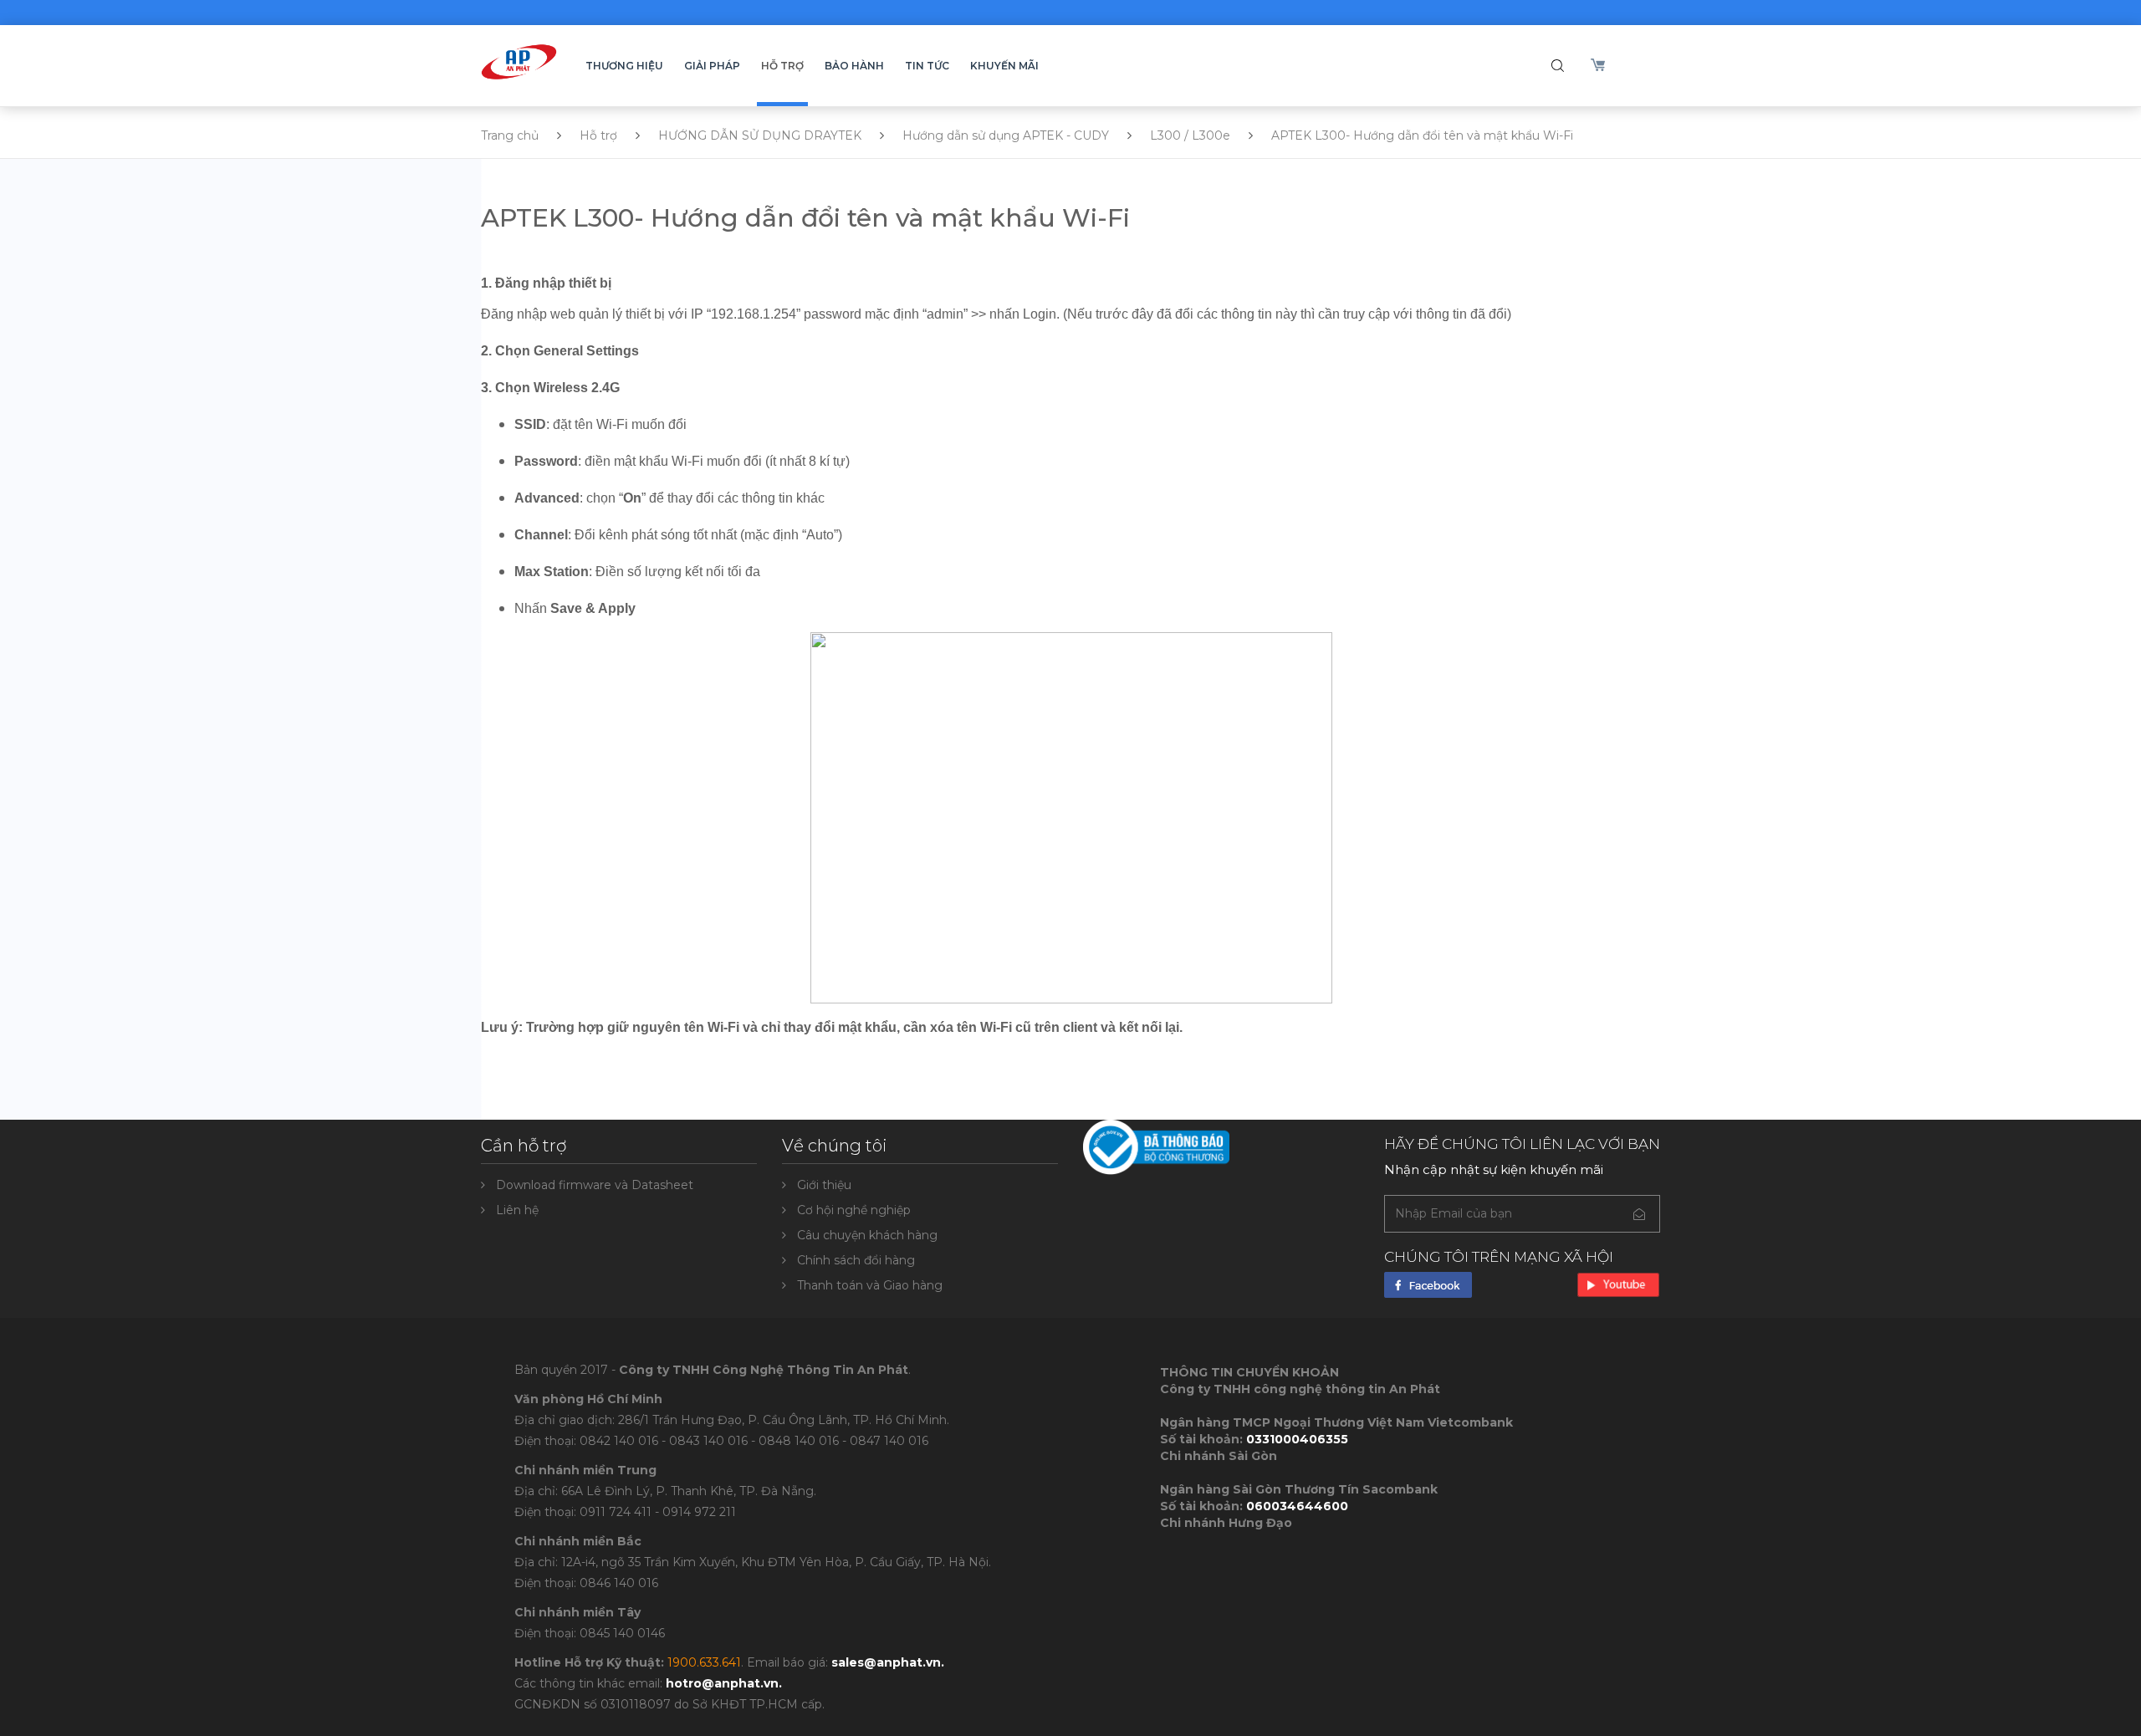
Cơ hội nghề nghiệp (854, 1210)
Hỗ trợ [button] (782, 66)
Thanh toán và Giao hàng (870, 1285)
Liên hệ (517, 1210)
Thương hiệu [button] (624, 66)
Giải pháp (712, 66)
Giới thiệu (824, 1185)
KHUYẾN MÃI (1004, 66)
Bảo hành (854, 66)
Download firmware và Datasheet (595, 1185)
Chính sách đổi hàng (856, 1260)
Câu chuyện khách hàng (867, 1235)
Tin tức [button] (927, 66)
